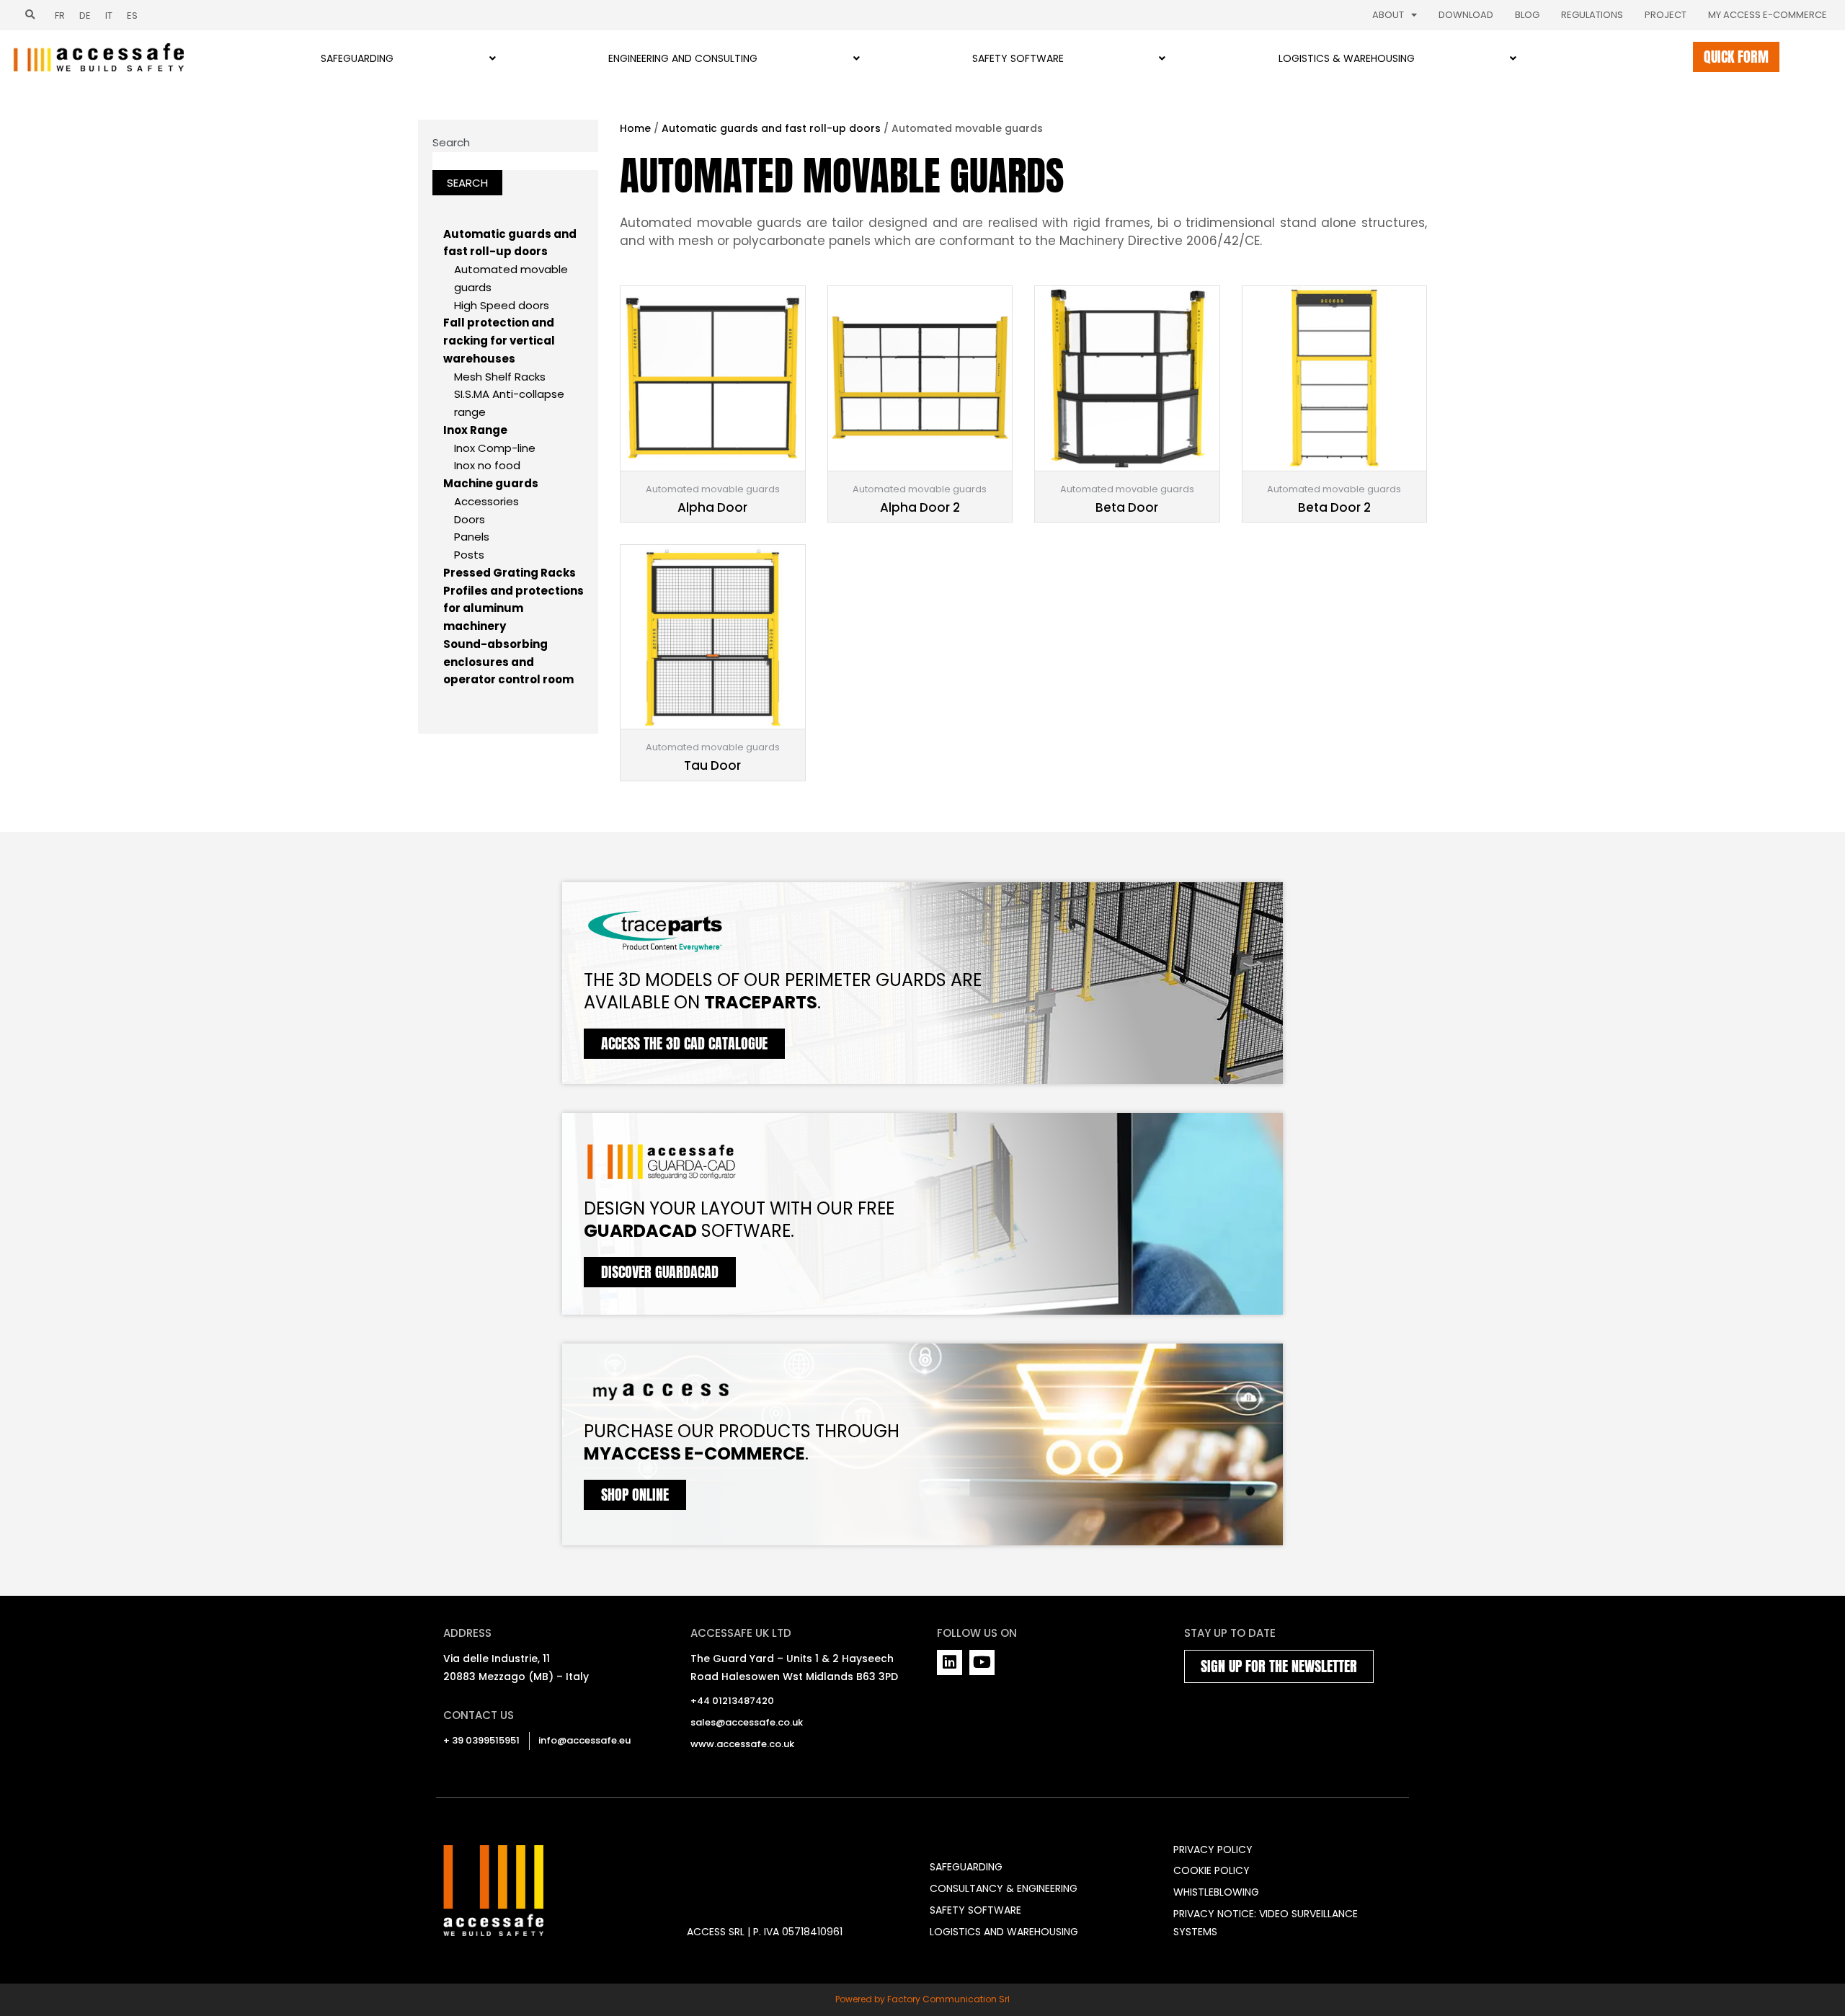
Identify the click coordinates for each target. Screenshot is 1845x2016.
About (1388, 15)
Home (635, 128)
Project (1666, 15)
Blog (1527, 15)
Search (451, 142)
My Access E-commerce (1768, 15)
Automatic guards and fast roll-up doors (771, 128)
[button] (30, 15)
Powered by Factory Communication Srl (922, 1999)
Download (1466, 15)
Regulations (1592, 15)
